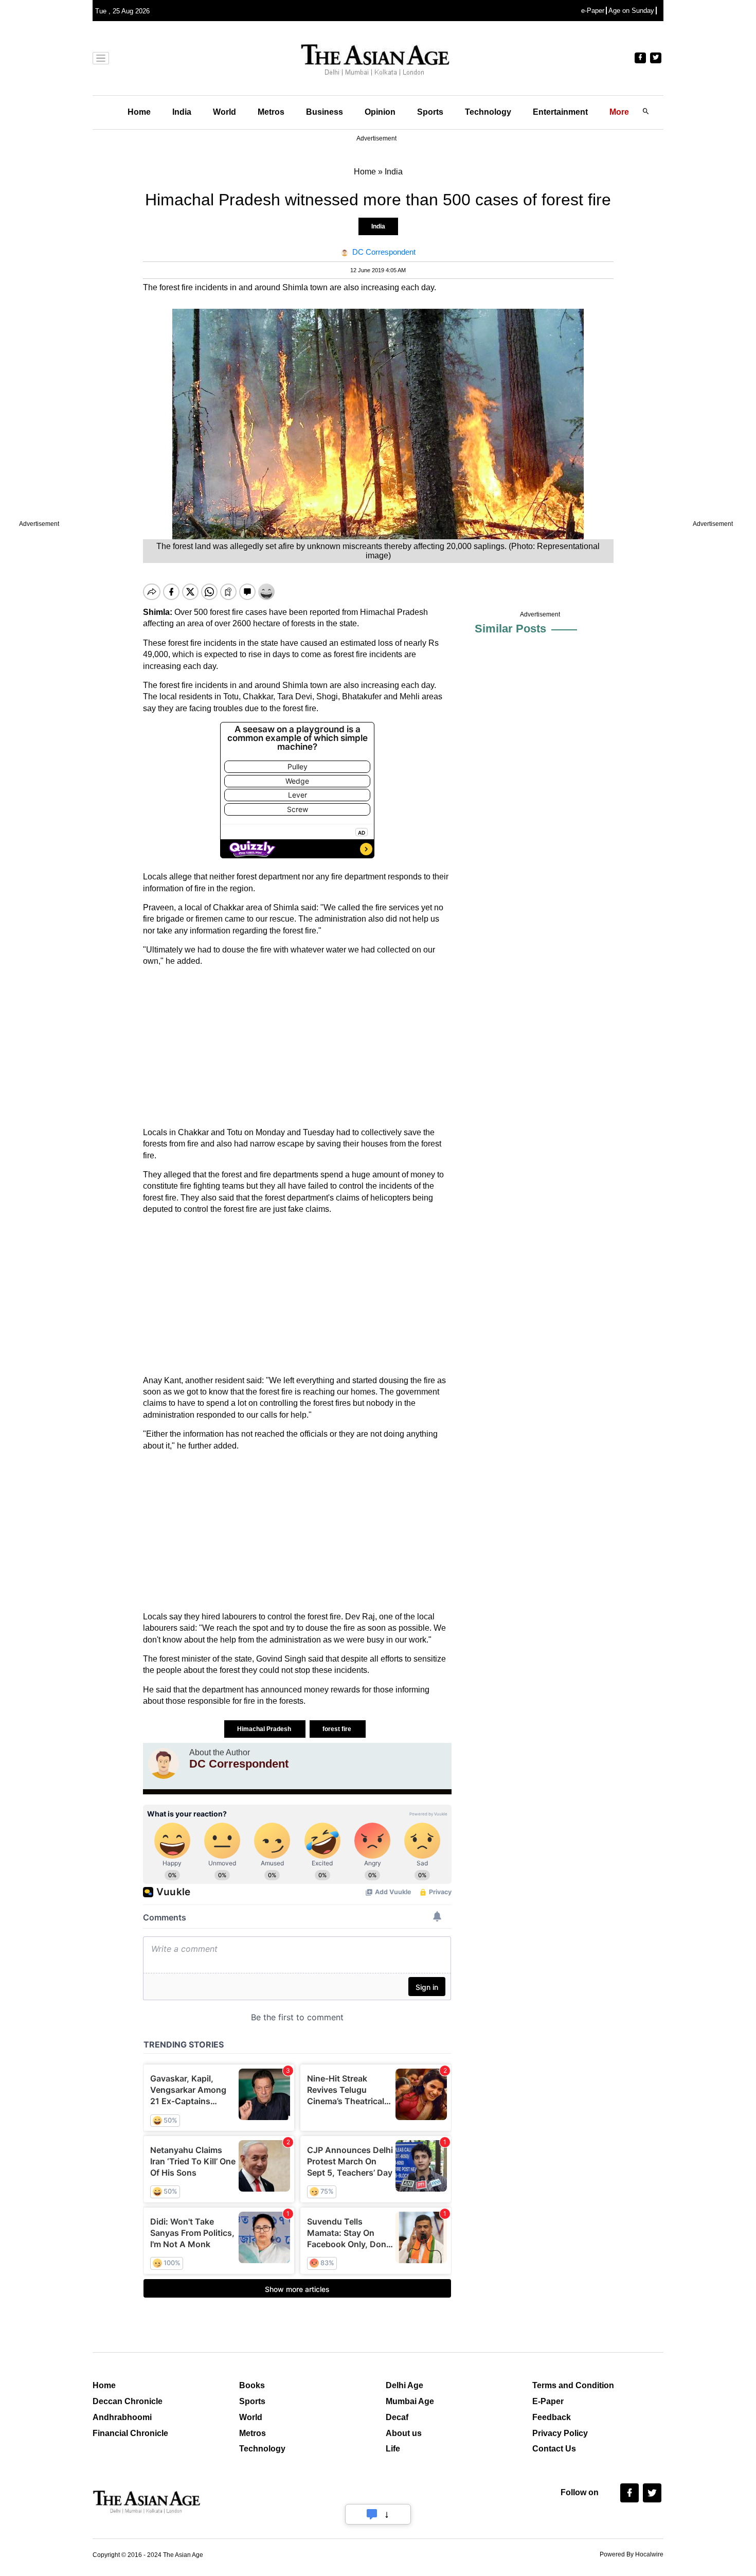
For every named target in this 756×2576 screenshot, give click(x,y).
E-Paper (548, 2401)
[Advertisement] (297, 1047)
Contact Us (554, 2449)
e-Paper (593, 11)
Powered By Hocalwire (632, 2554)
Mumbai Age (410, 2401)
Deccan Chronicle (128, 2401)
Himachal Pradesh (265, 1729)
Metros (271, 112)
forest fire (338, 1729)
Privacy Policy (560, 2433)
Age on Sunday (631, 11)
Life (393, 2449)
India (182, 112)
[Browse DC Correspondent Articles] (164, 1763)
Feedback (552, 2417)
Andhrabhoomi (122, 2417)
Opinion (380, 112)
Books (252, 2385)
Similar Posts (510, 629)
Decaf (397, 2417)
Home (139, 112)
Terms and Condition (573, 2385)
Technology (488, 112)
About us (404, 2433)
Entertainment (560, 112)
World (224, 112)
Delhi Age (404, 2385)
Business (325, 112)
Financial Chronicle (130, 2433)
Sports (430, 112)
